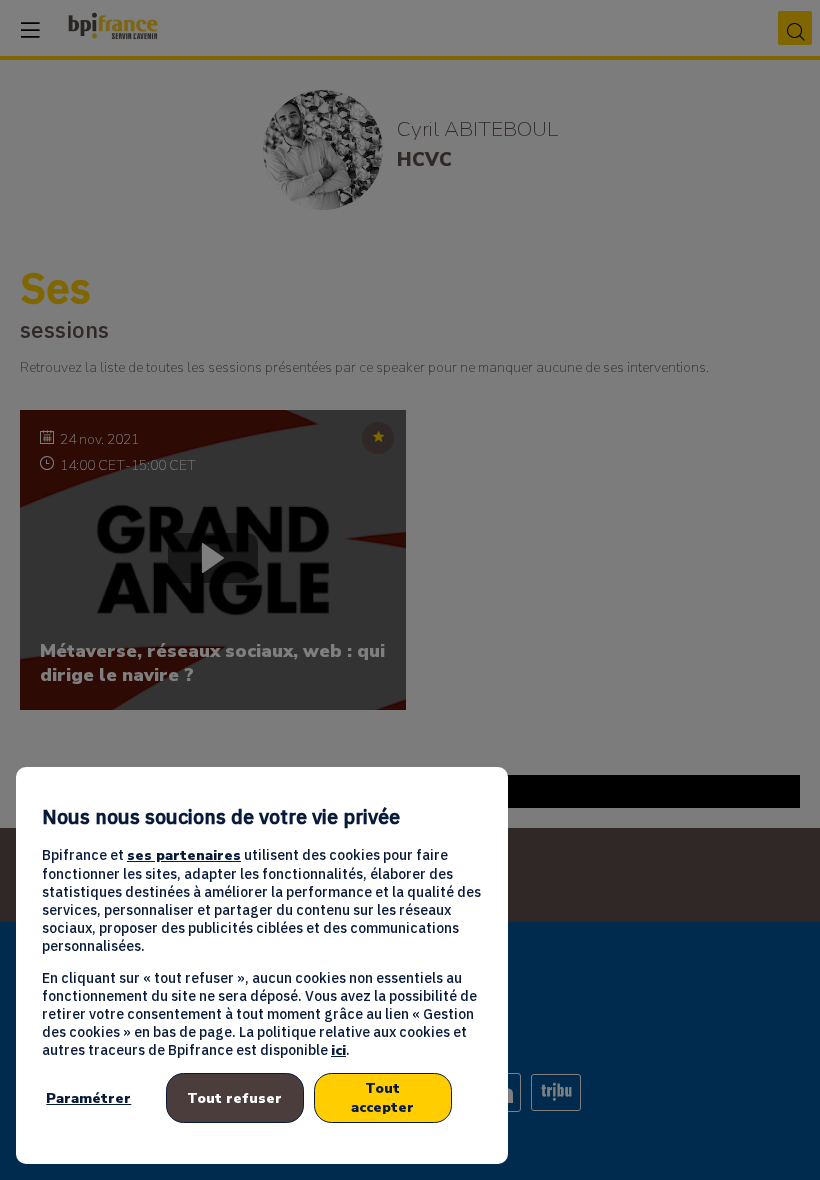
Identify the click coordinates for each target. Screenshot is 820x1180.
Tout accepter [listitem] (382, 1098)
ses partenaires (184, 855)
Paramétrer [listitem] (88, 1098)
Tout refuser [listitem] (234, 1098)
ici (338, 1050)
